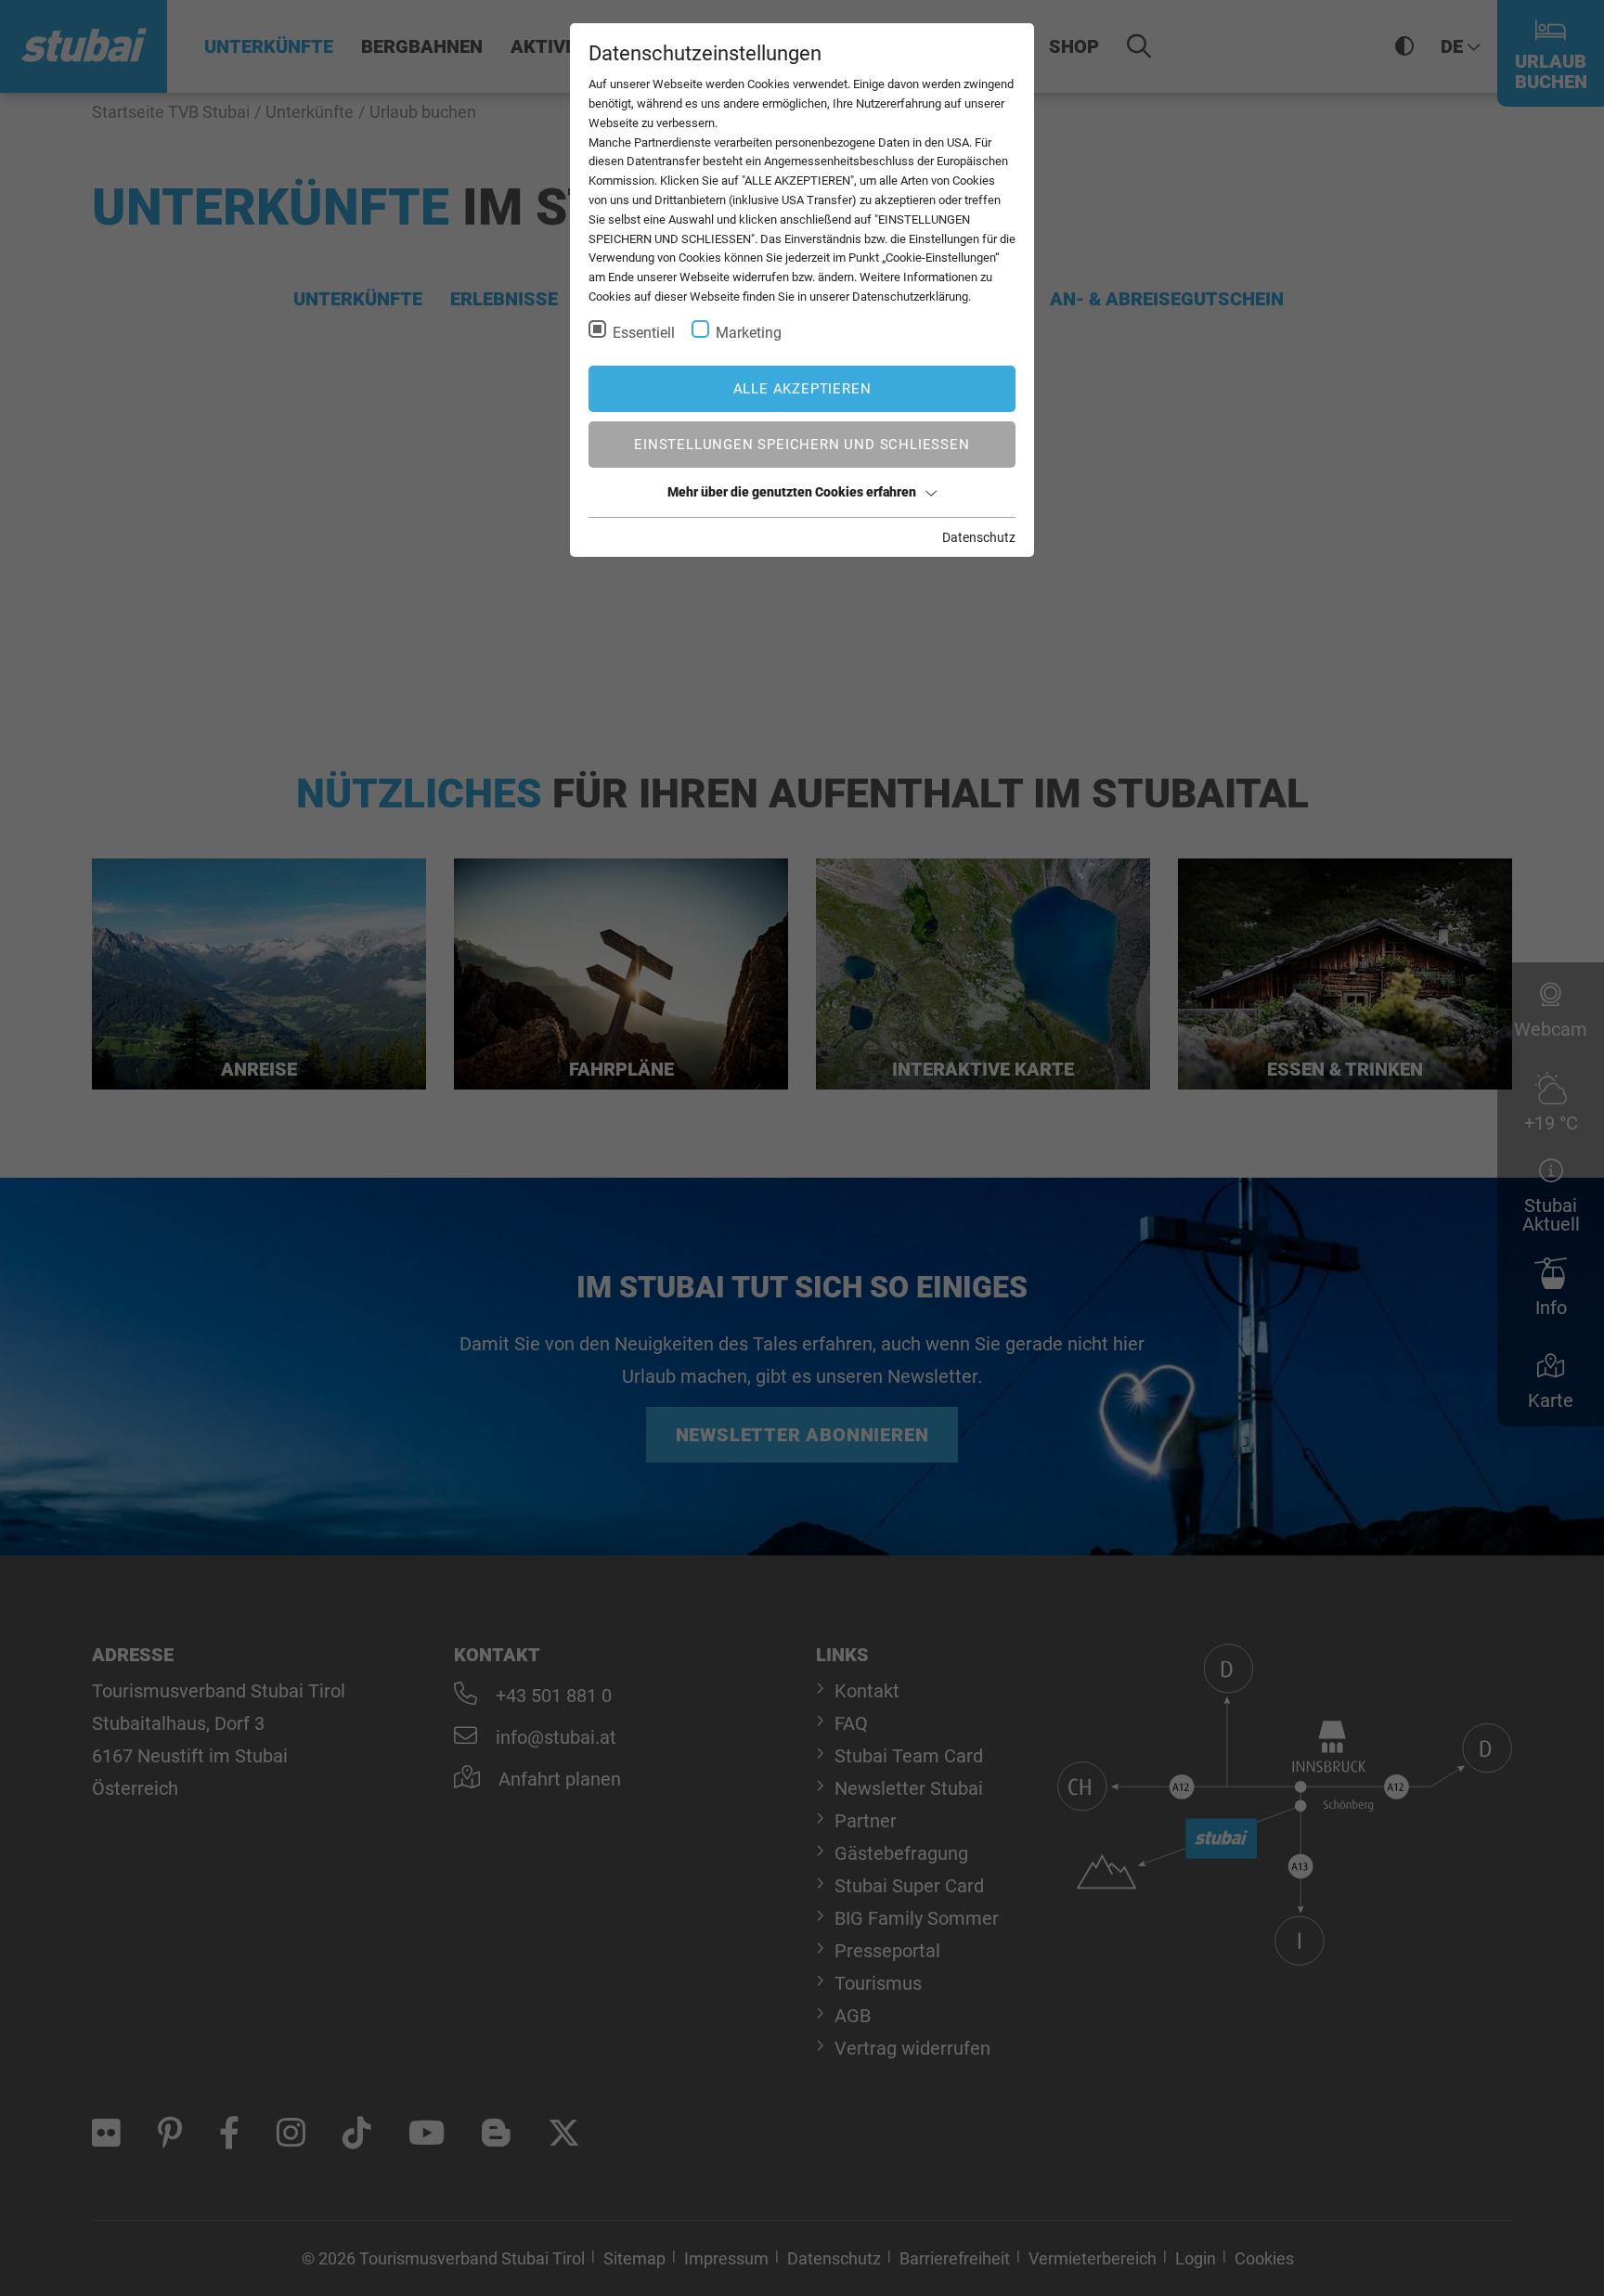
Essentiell (644, 333)
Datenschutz (979, 537)
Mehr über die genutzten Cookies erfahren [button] (792, 492)
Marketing (749, 333)
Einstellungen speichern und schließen (802, 445)
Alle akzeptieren (802, 389)
